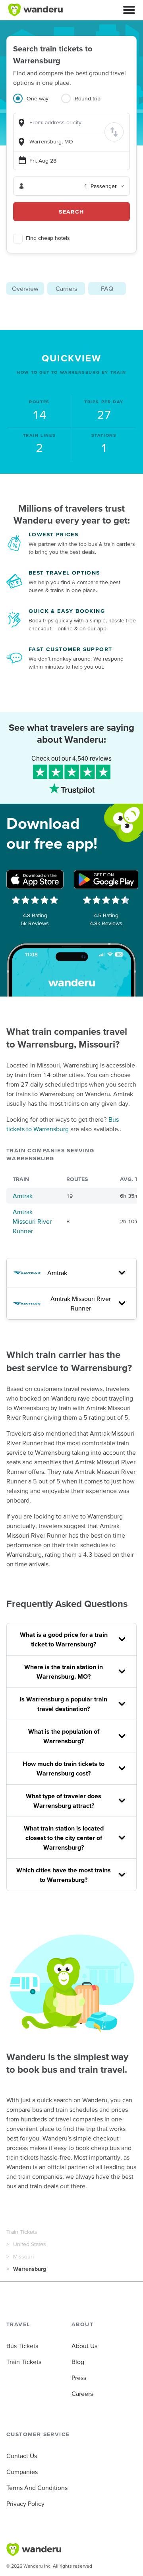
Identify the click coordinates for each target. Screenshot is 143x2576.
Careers (82, 2394)
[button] (129, 10)
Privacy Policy (25, 2503)
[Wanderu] (35, 10)
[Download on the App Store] (35, 879)
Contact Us (22, 2456)
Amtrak (23, 1196)
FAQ (107, 288)
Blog (78, 2362)
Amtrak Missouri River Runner (32, 1221)
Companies (22, 2472)
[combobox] (71, 123)
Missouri (23, 2256)
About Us (84, 2346)
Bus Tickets (22, 2346)
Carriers (66, 288)
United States (30, 2244)
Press (79, 2378)
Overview (25, 288)
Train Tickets (22, 2232)
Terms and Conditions (37, 2488)
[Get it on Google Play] (106, 879)
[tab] (37, 103)
